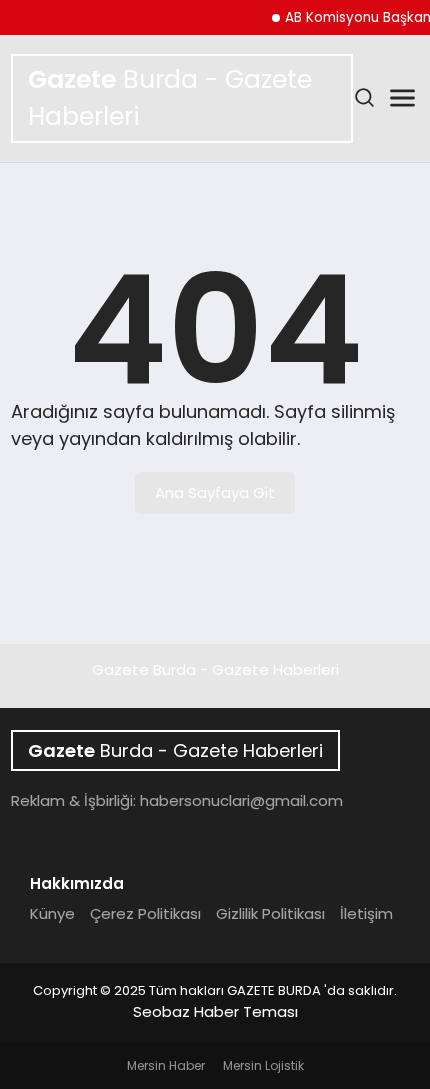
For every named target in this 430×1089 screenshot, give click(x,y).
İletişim (366, 913)
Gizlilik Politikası (270, 913)
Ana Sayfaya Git (215, 492)
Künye (52, 913)
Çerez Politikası (145, 913)
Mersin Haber (166, 1065)
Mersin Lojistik (263, 1065)
